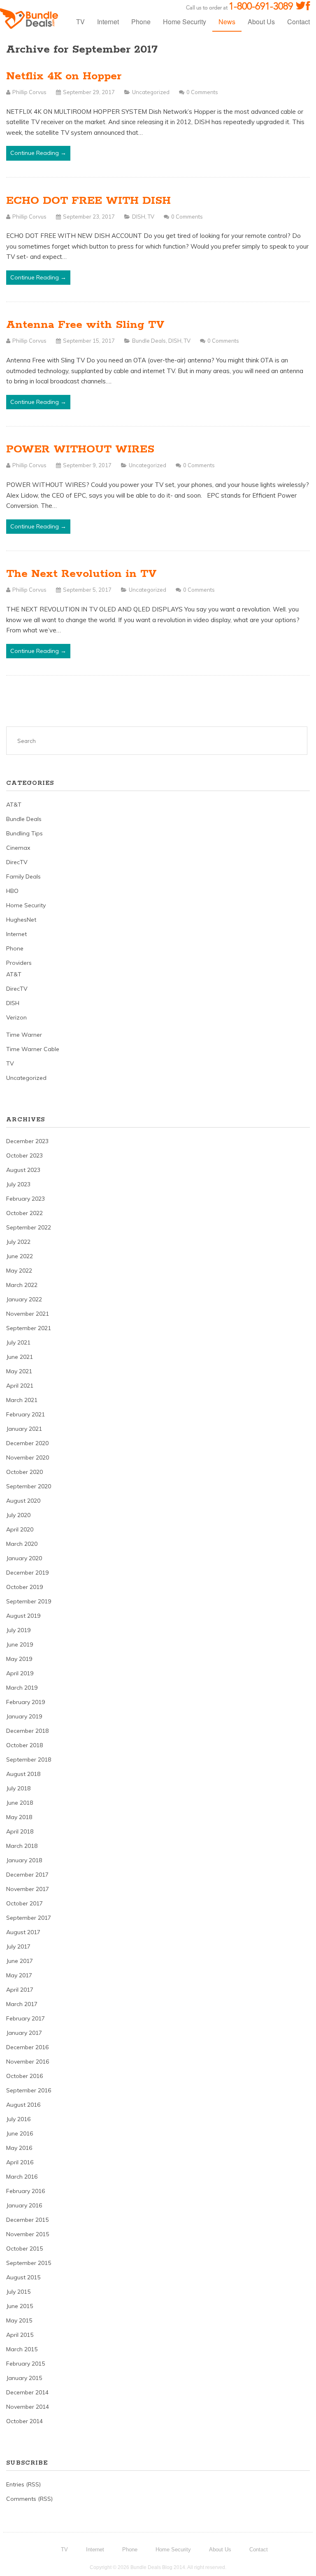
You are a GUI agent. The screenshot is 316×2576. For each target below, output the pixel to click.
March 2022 (22, 1285)
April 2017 (20, 1990)
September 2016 (29, 2090)
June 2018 (20, 1803)
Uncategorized (151, 92)
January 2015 (24, 2378)
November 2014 (28, 2407)
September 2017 (29, 1918)
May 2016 (19, 2148)
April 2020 (20, 1529)
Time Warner (24, 1035)
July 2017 (18, 1946)
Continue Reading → (38, 153)
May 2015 (19, 2320)
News (227, 22)
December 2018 (27, 1731)
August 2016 (23, 2105)
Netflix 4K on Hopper (64, 76)
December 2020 (27, 1443)
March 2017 (22, 2004)
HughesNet (21, 920)
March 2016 (22, 2177)
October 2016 (24, 2076)
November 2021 (28, 1314)
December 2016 (27, 2047)
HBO (12, 891)
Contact (299, 22)
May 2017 (19, 1975)
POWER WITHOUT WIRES (80, 449)
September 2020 (29, 1486)
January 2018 (24, 1860)
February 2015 (26, 2364)
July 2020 (18, 1515)
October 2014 (24, 2421)
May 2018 (19, 1817)
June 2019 (20, 1644)
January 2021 (24, 1429)
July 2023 (18, 1184)
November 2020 (28, 1458)
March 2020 (22, 1544)
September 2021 (29, 1328)
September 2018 (29, 1760)
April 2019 (20, 1673)
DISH (139, 217)
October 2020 (24, 1472)
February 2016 (26, 2191)
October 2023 (24, 1155)
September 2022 (29, 1227)
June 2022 (20, 1256)
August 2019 (23, 1616)
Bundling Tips (24, 833)
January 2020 (24, 1558)
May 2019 (19, 1659)
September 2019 (29, 1601)
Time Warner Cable (33, 1049)
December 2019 (27, 1573)
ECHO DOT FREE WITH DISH (88, 201)
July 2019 (18, 1630)
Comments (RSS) (29, 2499)
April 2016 (20, 2162)
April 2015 (20, 2335)
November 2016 (28, 2062)
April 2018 (20, 1831)
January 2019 (24, 1716)
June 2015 (20, 2306)
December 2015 (27, 2220)
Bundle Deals (149, 341)
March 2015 (22, 2349)
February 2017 (26, 2018)
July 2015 (18, 2292)
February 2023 (26, 1199)
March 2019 (22, 1688)
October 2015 (24, 2249)
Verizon (16, 1017)
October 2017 (24, 1903)
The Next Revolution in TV (81, 574)
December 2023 (27, 1141)
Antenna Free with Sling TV (85, 325)
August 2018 (23, 1774)
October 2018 (24, 1745)
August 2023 (23, 1170)
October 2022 (24, 1213)
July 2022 (18, 1242)
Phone (141, 22)
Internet (108, 22)
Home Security (185, 22)
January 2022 (24, 1299)
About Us (261, 22)
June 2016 (20, 2133)
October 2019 (24, 1587)
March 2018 (22, 1846)
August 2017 (23, 1932)
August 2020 (23, 1501)
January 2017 (24, 2033)
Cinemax (18, 848)
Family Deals (23, 876)
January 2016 (24, 2205)
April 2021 (20, 1386)
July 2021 (18, 1342)
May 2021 (19, 1371)
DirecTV (17, 862)
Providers (19, 963)
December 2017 (27, 1875)
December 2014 (27, 2392)
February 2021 (26, 1414)
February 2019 (26, 1702)
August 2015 (23, 2277)
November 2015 (28, 2234)
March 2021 (22, 1400)
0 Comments (202, 92)
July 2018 (18, 1788)
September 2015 (29, 2263)
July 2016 (18, 2119)
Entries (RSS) (23, 2484)
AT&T (14, 805)
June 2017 (20, 1961)
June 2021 (20, 1357)
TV (80, 22)
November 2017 (28, 1889)
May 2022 (19, 1271)
